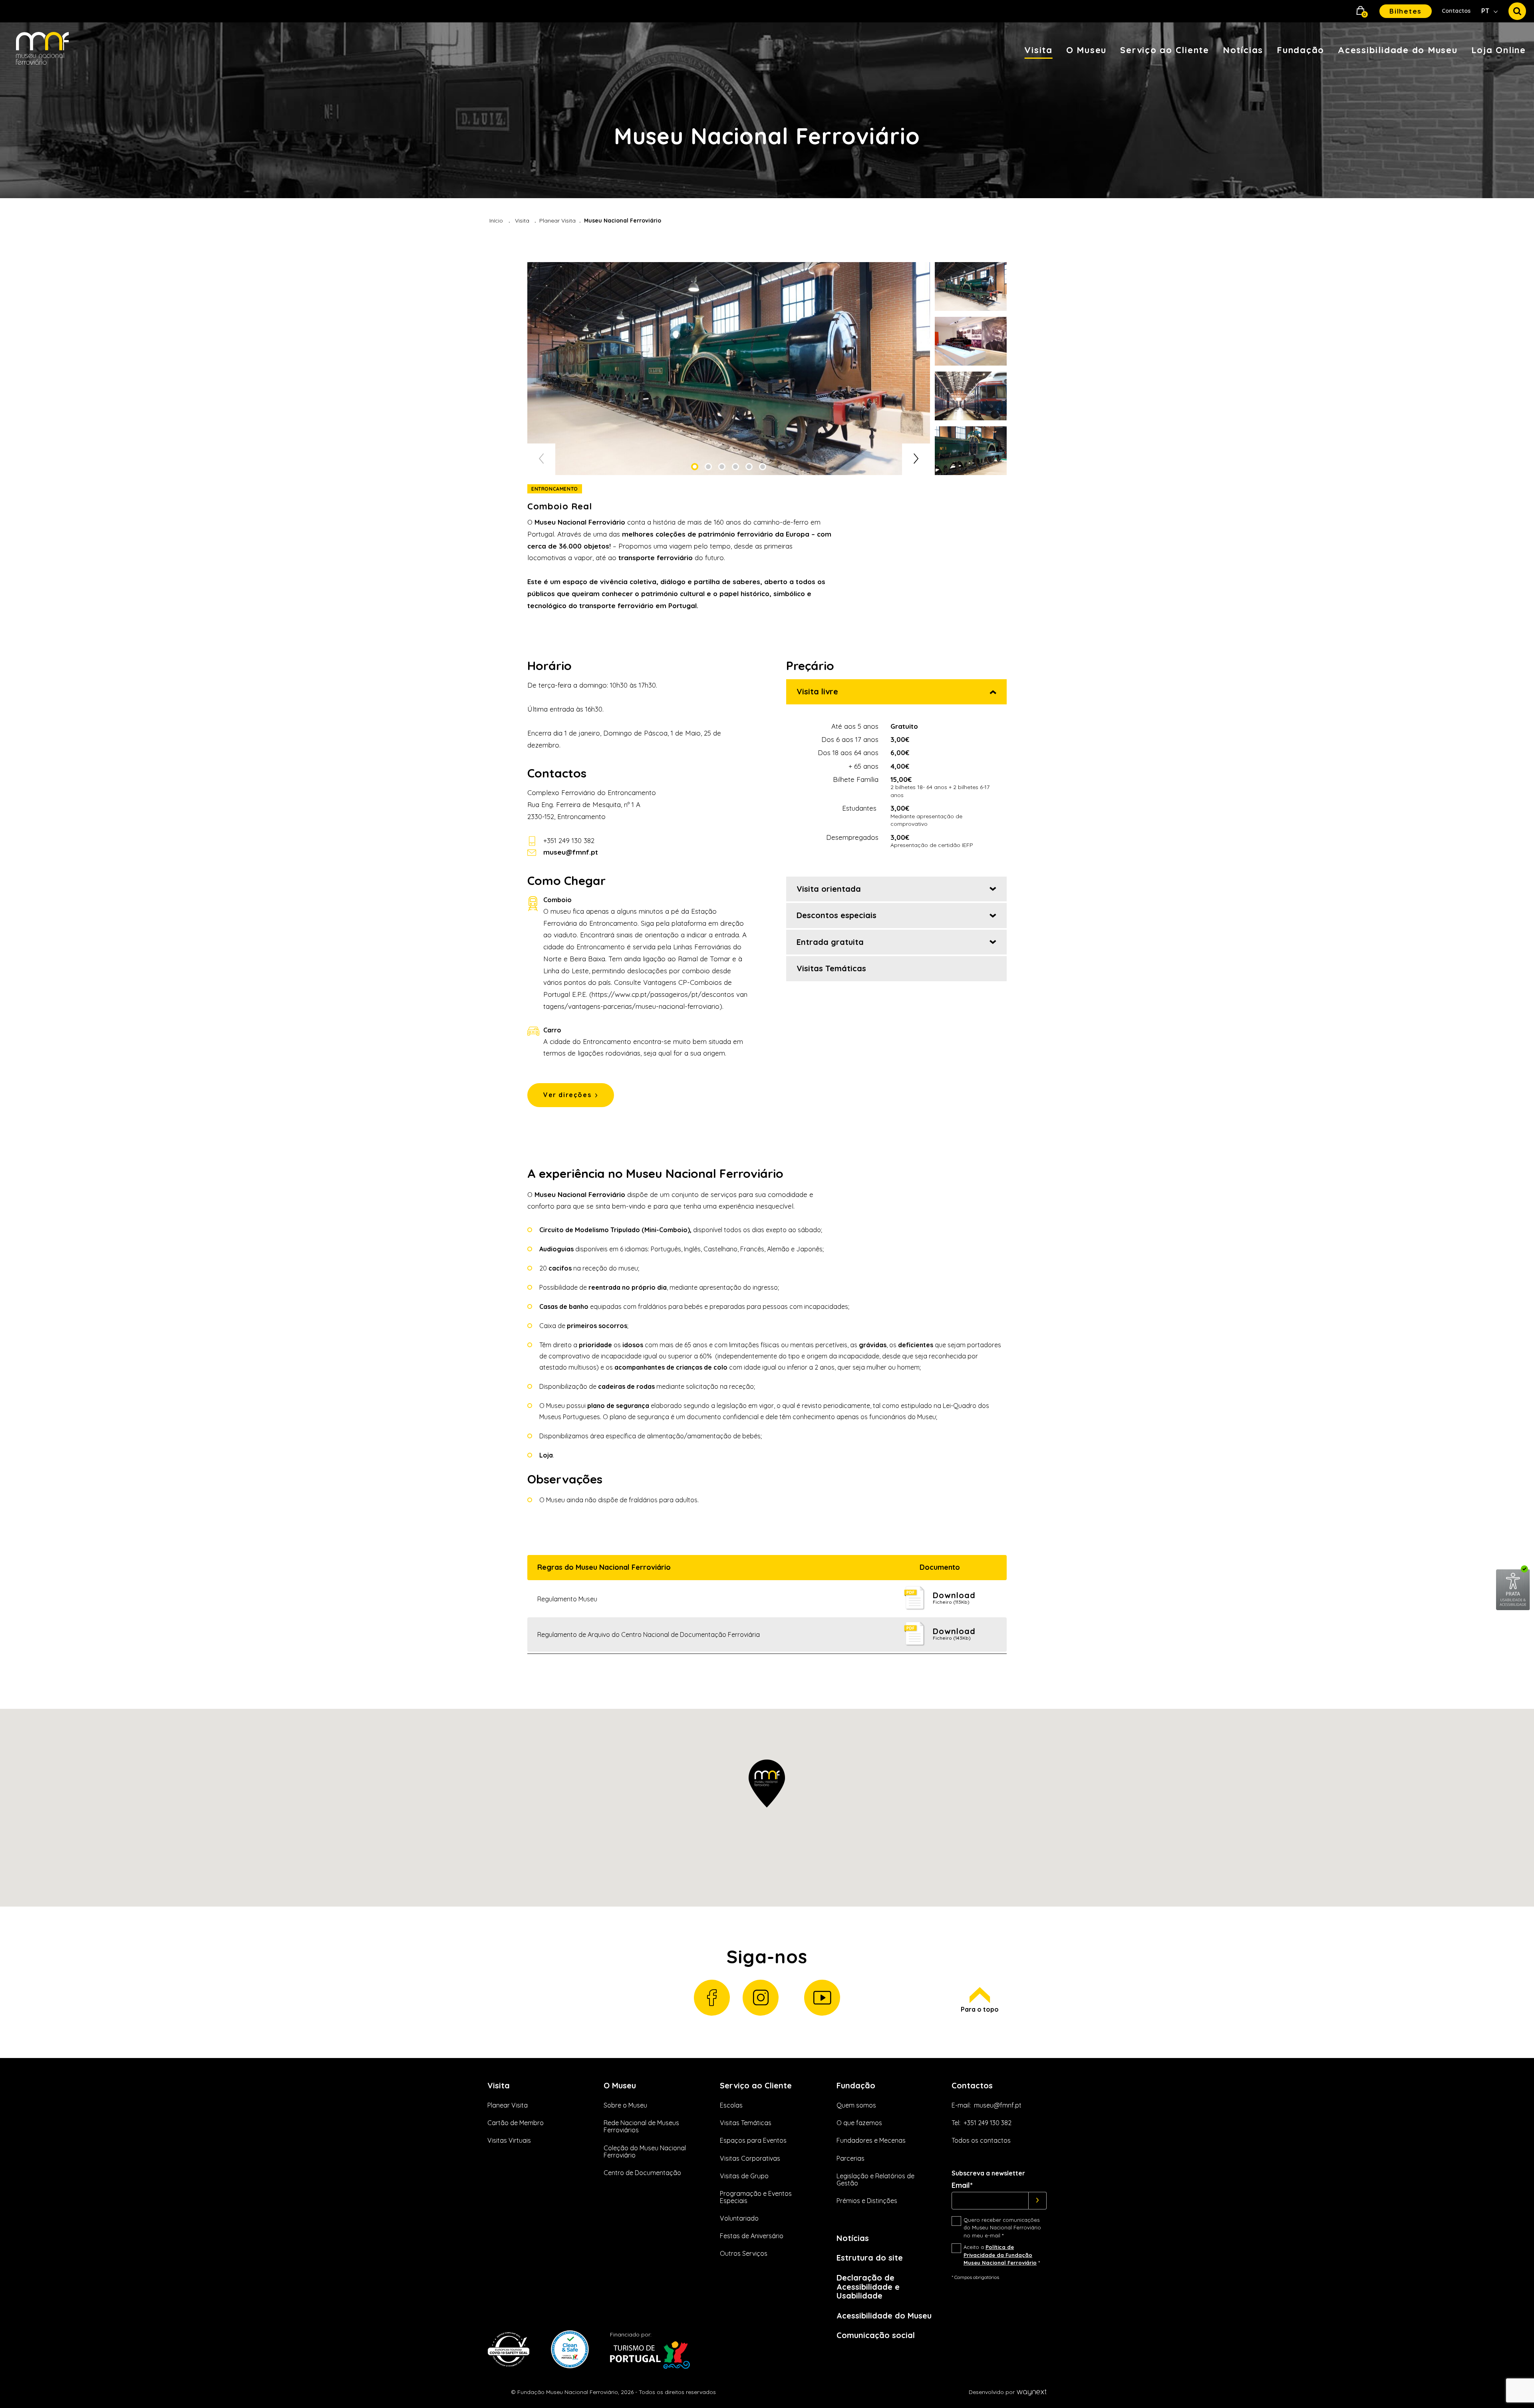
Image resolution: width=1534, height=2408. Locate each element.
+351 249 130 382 (569, 840)
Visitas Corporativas (750, 2158)
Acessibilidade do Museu (1398, 50)
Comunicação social (876, 2335)
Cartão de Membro (516, 2123)
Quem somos (856, 2105)
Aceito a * (1002, 2255)
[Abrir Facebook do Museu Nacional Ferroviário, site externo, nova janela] (712, 1998)
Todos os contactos (981, 2140)
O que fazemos (859, 2123)
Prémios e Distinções (867, 2201)
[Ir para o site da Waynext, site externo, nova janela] (1031, 2392)
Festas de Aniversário (752, 2236)
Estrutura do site (870, 2258)
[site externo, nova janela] (1513, 1609)
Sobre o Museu (625, 2105)
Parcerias (850, 2158)
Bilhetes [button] (1406, 11)
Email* (962, 2185)
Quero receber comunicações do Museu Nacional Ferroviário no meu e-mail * (1002, 2228)
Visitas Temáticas (746, 2123)
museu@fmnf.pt (998, 2105)
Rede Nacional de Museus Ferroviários (641, 2126)
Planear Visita (557, 221)
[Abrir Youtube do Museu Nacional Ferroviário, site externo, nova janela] (822, 1998)
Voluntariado (739, 2218)
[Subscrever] (1038, 2201)
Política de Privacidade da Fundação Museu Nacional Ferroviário (1000, 2255)
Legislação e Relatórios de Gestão (875, 2179)
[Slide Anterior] (541, 459)
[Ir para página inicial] (42, 49)
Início (496, 221)
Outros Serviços (744, 2253)
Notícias (1243, 50)
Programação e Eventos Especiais (756, 2197)
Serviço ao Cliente (1165, 50)
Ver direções (567, 1095)
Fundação (1301, 50)
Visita (1038, 50)
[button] (1361, 11)
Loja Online (1499, 50)
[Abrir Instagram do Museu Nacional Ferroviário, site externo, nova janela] (761, 1998)
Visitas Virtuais (509, 2140)
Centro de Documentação (642, 2173)
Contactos (1456, 11)
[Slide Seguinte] (916, 459)
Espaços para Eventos (753, 2140)
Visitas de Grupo (744, 2176)
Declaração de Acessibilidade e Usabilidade (868, 2287)
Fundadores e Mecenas (871, 2140)
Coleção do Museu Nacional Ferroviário (645, 2151)
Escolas (731, 2105)
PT (1486, 11)
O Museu (1086, 50)
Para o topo (980, 2009)
